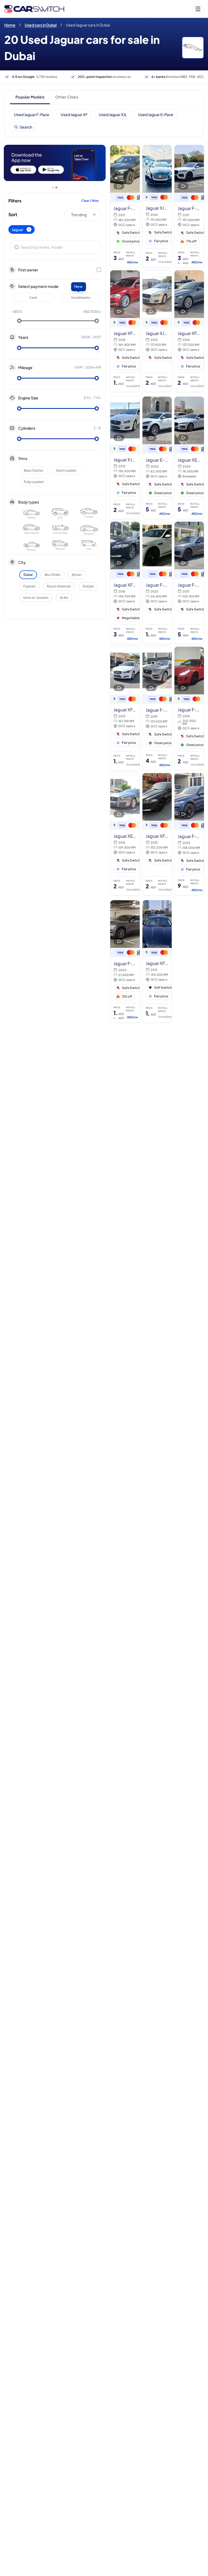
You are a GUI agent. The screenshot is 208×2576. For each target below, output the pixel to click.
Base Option (34, 470)
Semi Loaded (66, 470)
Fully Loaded (34, 482)
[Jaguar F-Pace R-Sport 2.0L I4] (157, 709)
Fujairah (29, 586)
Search (26, 127)
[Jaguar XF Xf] (157, 962)
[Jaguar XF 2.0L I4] (125, 331)
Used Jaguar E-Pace (156, 114)
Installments (81, 298)
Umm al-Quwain (36, 598)
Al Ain (64, 598)
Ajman (77, 575)
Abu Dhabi (52, 575)
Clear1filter (90, 201)
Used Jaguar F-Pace (32, 114)
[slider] (19, 321)
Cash (33, 298)
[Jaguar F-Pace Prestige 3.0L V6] (125, 206)
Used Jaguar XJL (113, 114)
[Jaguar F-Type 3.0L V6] (189, 709)
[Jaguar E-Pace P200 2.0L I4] (157, 458)
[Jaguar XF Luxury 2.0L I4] (157, 834)
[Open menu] (137, 9)
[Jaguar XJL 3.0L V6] (157, 206)
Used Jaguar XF (74, 114)
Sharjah (88, 586)
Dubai (28, 575)
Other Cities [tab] (67, 97)
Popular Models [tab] (30, 97)
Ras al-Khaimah (59, 586)
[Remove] (29, 229)
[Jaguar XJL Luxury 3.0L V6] (157, 331)
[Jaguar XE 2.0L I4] (189, 458)
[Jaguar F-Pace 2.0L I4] (157, 583)
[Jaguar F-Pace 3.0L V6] (189, 206)
